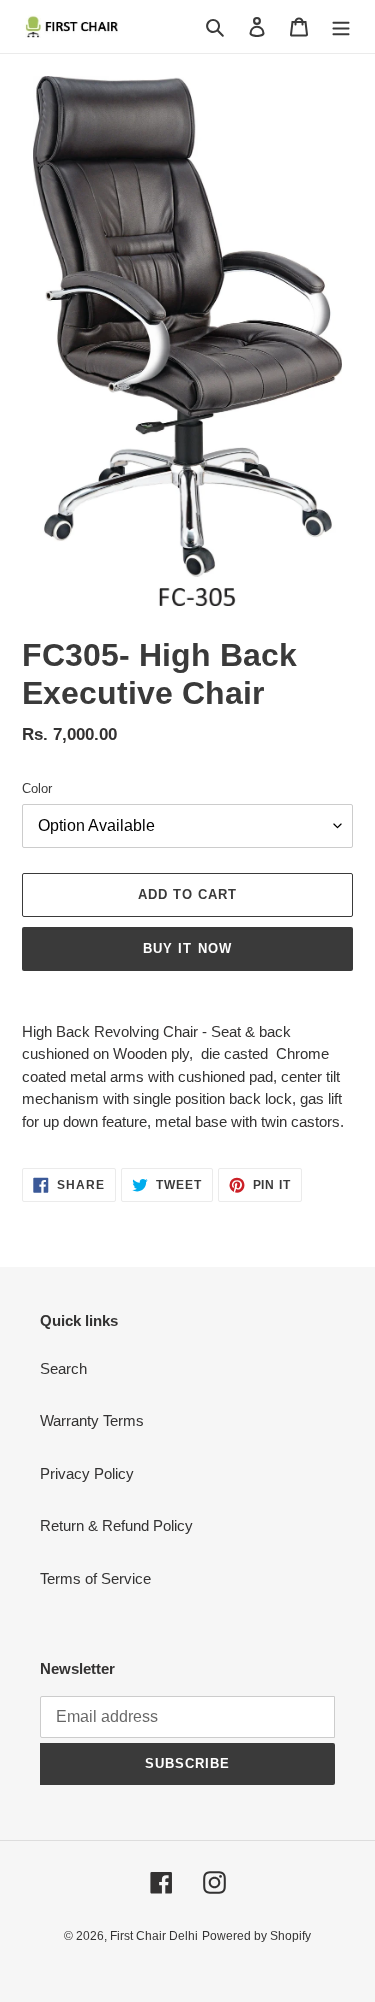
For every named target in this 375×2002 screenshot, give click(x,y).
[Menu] (341, 26)
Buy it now (187, 948)
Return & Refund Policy (116, 1525)
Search (63, 1368)
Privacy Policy (87, 1473)
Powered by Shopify (256, 1936)
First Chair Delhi (154, 1936)
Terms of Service (95, 1578)
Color (37, 788)
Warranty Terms (92, 1420)
